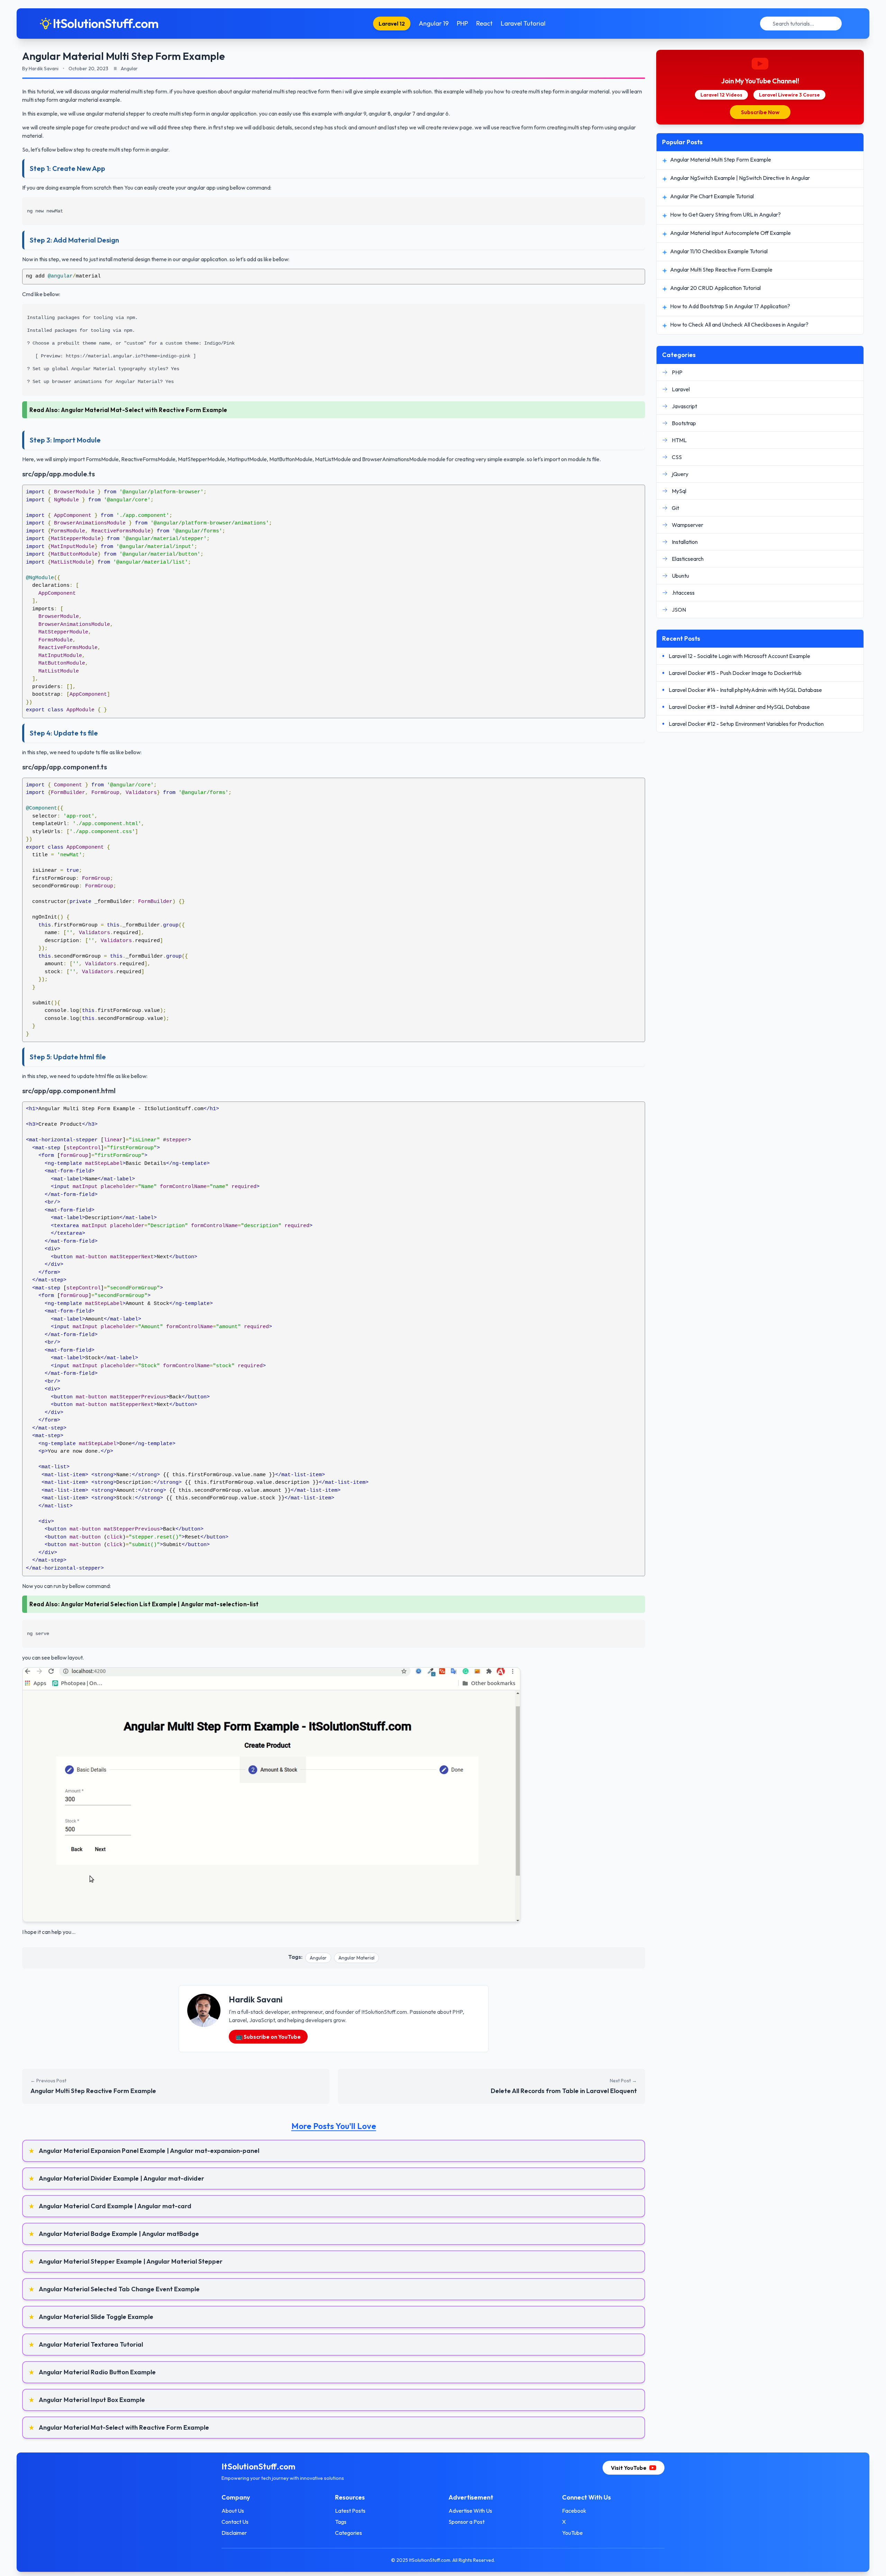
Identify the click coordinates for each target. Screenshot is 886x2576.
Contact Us (235, 2522)
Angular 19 (434, 23)
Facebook (574, 2511)
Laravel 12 (392, 24)
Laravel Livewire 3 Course (789, 95)
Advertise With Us (470, 2511)
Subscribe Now (760, 112)
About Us (233, 2511)
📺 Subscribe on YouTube (268, 2037)
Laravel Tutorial (523, 23)
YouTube (572, 2533)
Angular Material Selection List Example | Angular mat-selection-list (160, 1604)
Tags (341, 2522)
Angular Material (356, 1958)
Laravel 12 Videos (721, 95)
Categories (349, 2533)
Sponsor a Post (467, 2522)
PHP (462, 23)
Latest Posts (350, 2511)
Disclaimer (234, 2533)
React (484, 23)
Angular (318, 1958)
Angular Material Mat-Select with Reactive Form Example (144, 410)
